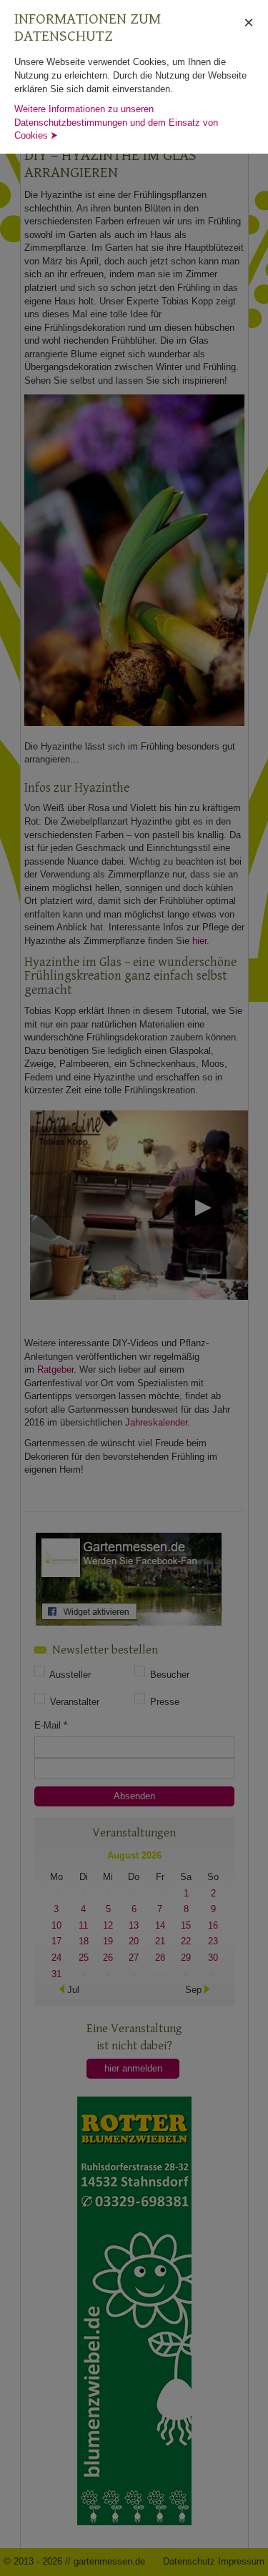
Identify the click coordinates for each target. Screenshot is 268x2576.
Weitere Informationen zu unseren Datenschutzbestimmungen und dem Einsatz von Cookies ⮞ (116, 122)
